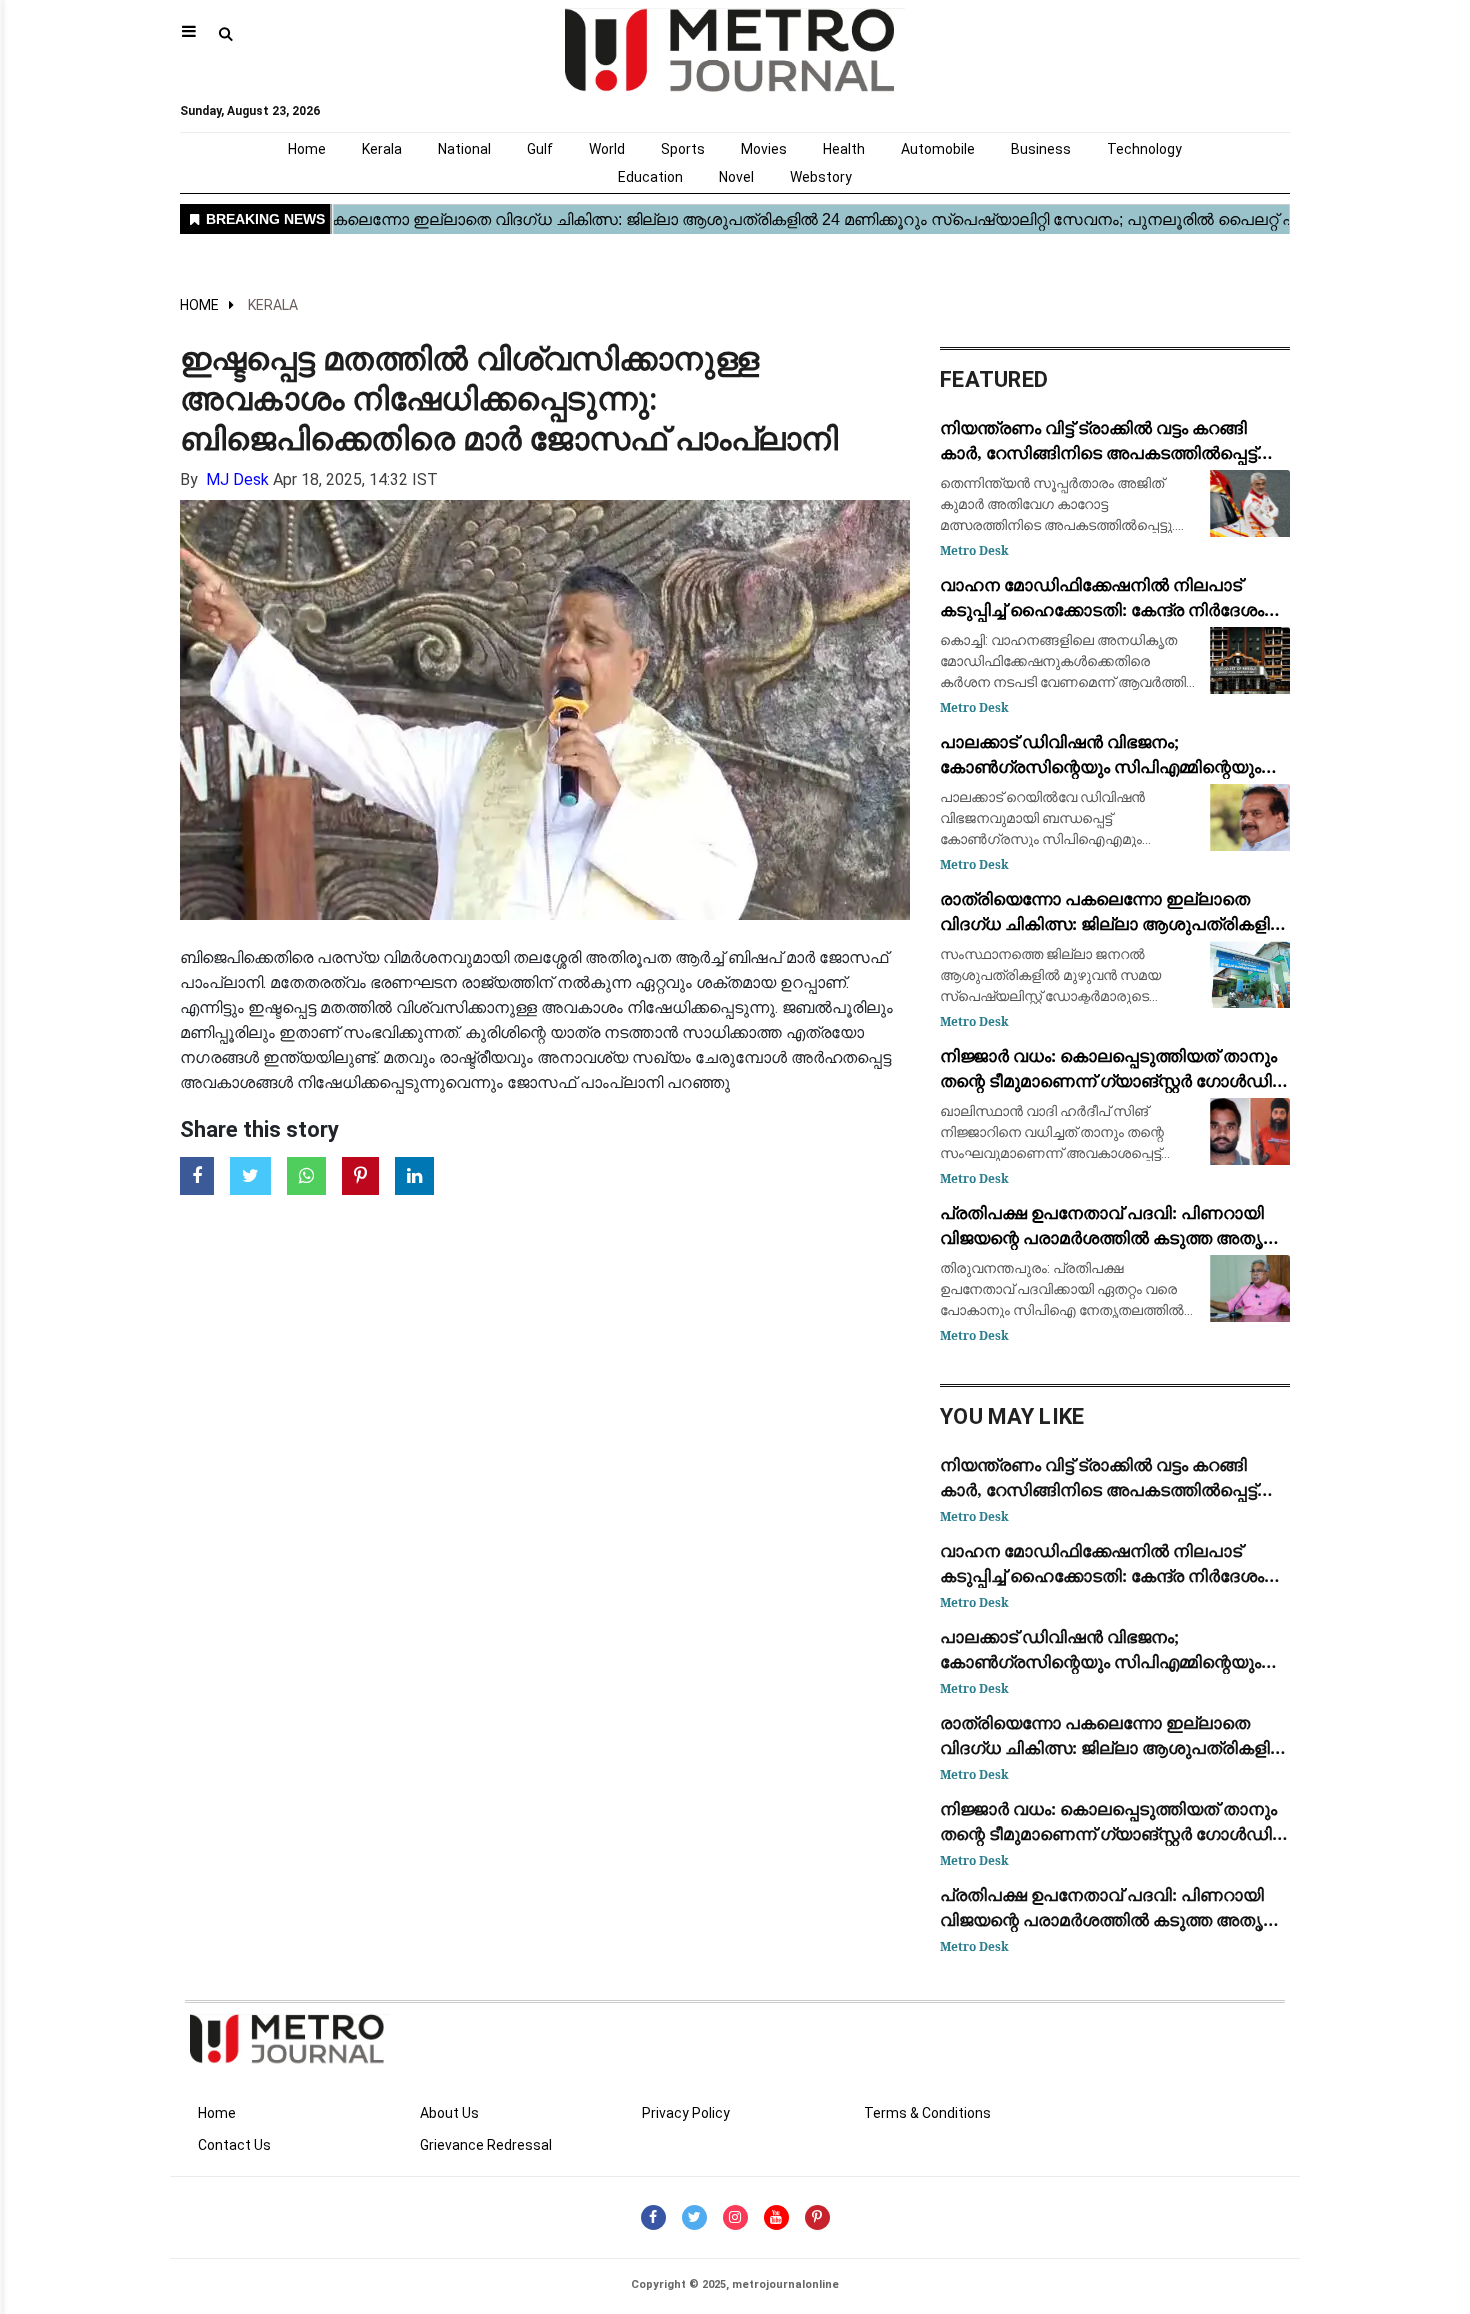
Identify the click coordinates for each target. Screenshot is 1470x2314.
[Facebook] (653, 2217)
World (607, 149)
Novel (736, 177)
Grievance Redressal (486, 2145)
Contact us (234, 2145)
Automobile (938, 149)
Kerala (382, 149)
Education (650, 177)
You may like (1012, 1416)
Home (307, 149)
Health (844, 149)
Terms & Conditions (927, 2113)
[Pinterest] (817, 2217)
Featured (994, 379)
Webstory (821, 177)
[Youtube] (776, 2217)
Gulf (540, 149)
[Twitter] (694, 2217)
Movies (764, 149)
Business (1041, 149)
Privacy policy (686, 2113)
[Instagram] (735, 2217)
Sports (683, 149)
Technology (1144, 149)
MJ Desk (237, 479)
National (464, 149)
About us (449, 2113)
